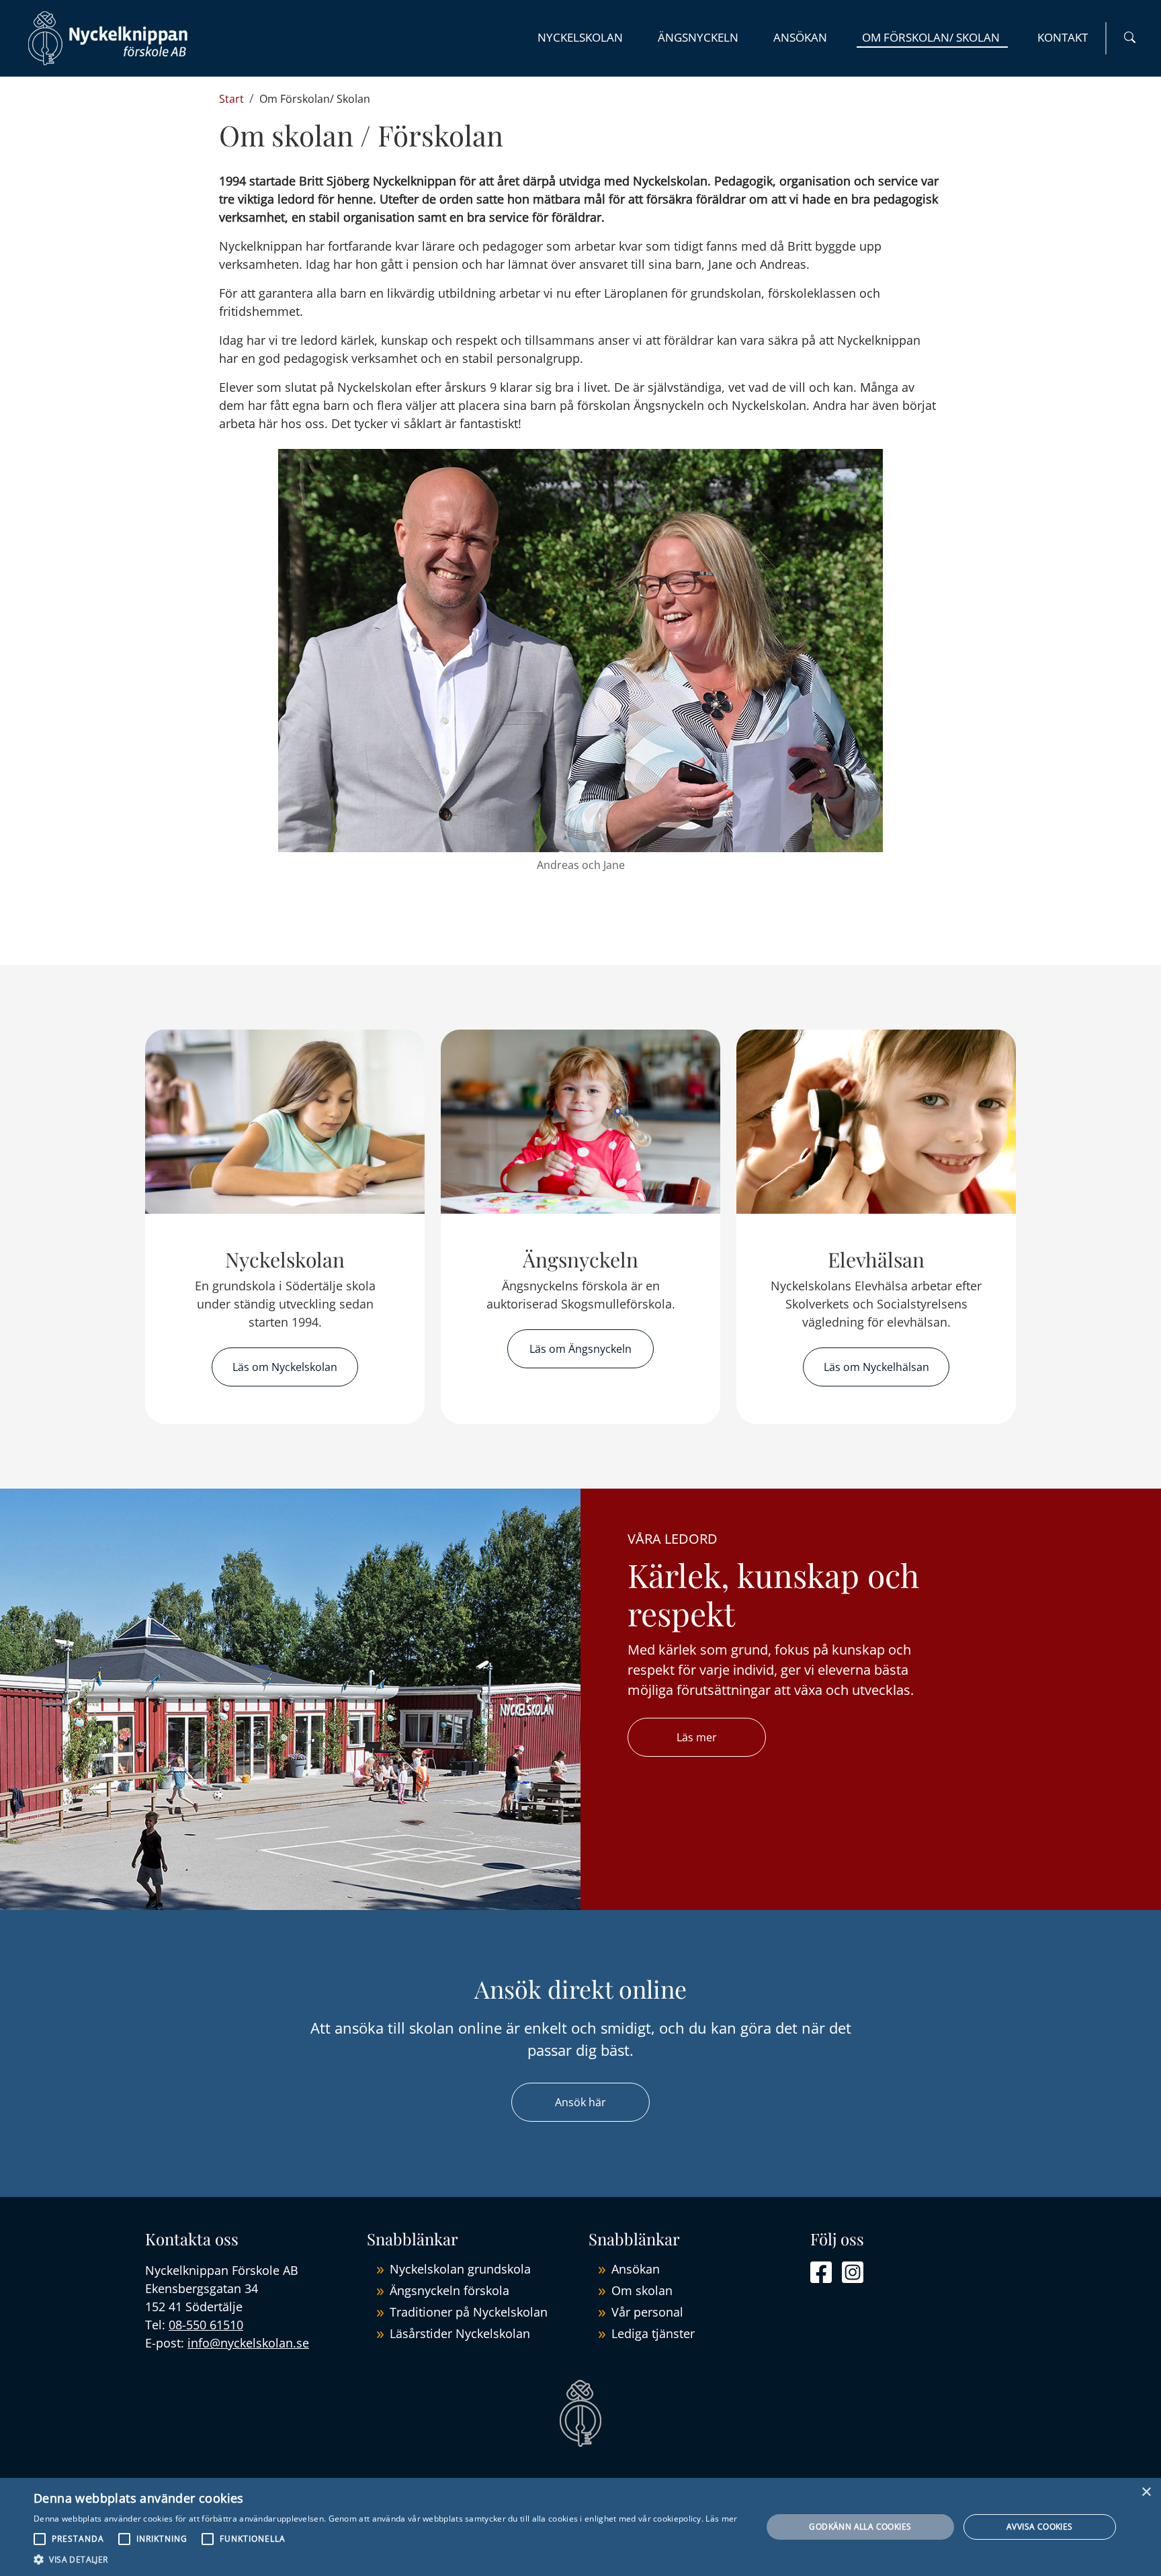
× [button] (1146, 2492)
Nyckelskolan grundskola (460, 2269)
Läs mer (697, 1737)
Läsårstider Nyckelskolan (460, 2333)
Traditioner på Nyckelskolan (469, 2312)
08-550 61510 (206, 2325)
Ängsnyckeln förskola (449, 2290)
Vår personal (647, 2312)
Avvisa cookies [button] (1040, 2527)
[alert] (580, 2527)
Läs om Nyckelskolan (285, 1367)
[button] (386, 2559)
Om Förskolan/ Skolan (932, 37)
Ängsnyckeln (698, 37)
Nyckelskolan (580, 37)
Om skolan (642, 2290)
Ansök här (580, 2102)
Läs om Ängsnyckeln (580, 1349)
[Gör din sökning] (1130, 38)
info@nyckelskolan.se (248, 2343)
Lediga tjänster (653, 2333)
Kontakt (1063, 37)
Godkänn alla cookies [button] (860, 2527)
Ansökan (800, 37)
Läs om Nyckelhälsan (876, 1367)
